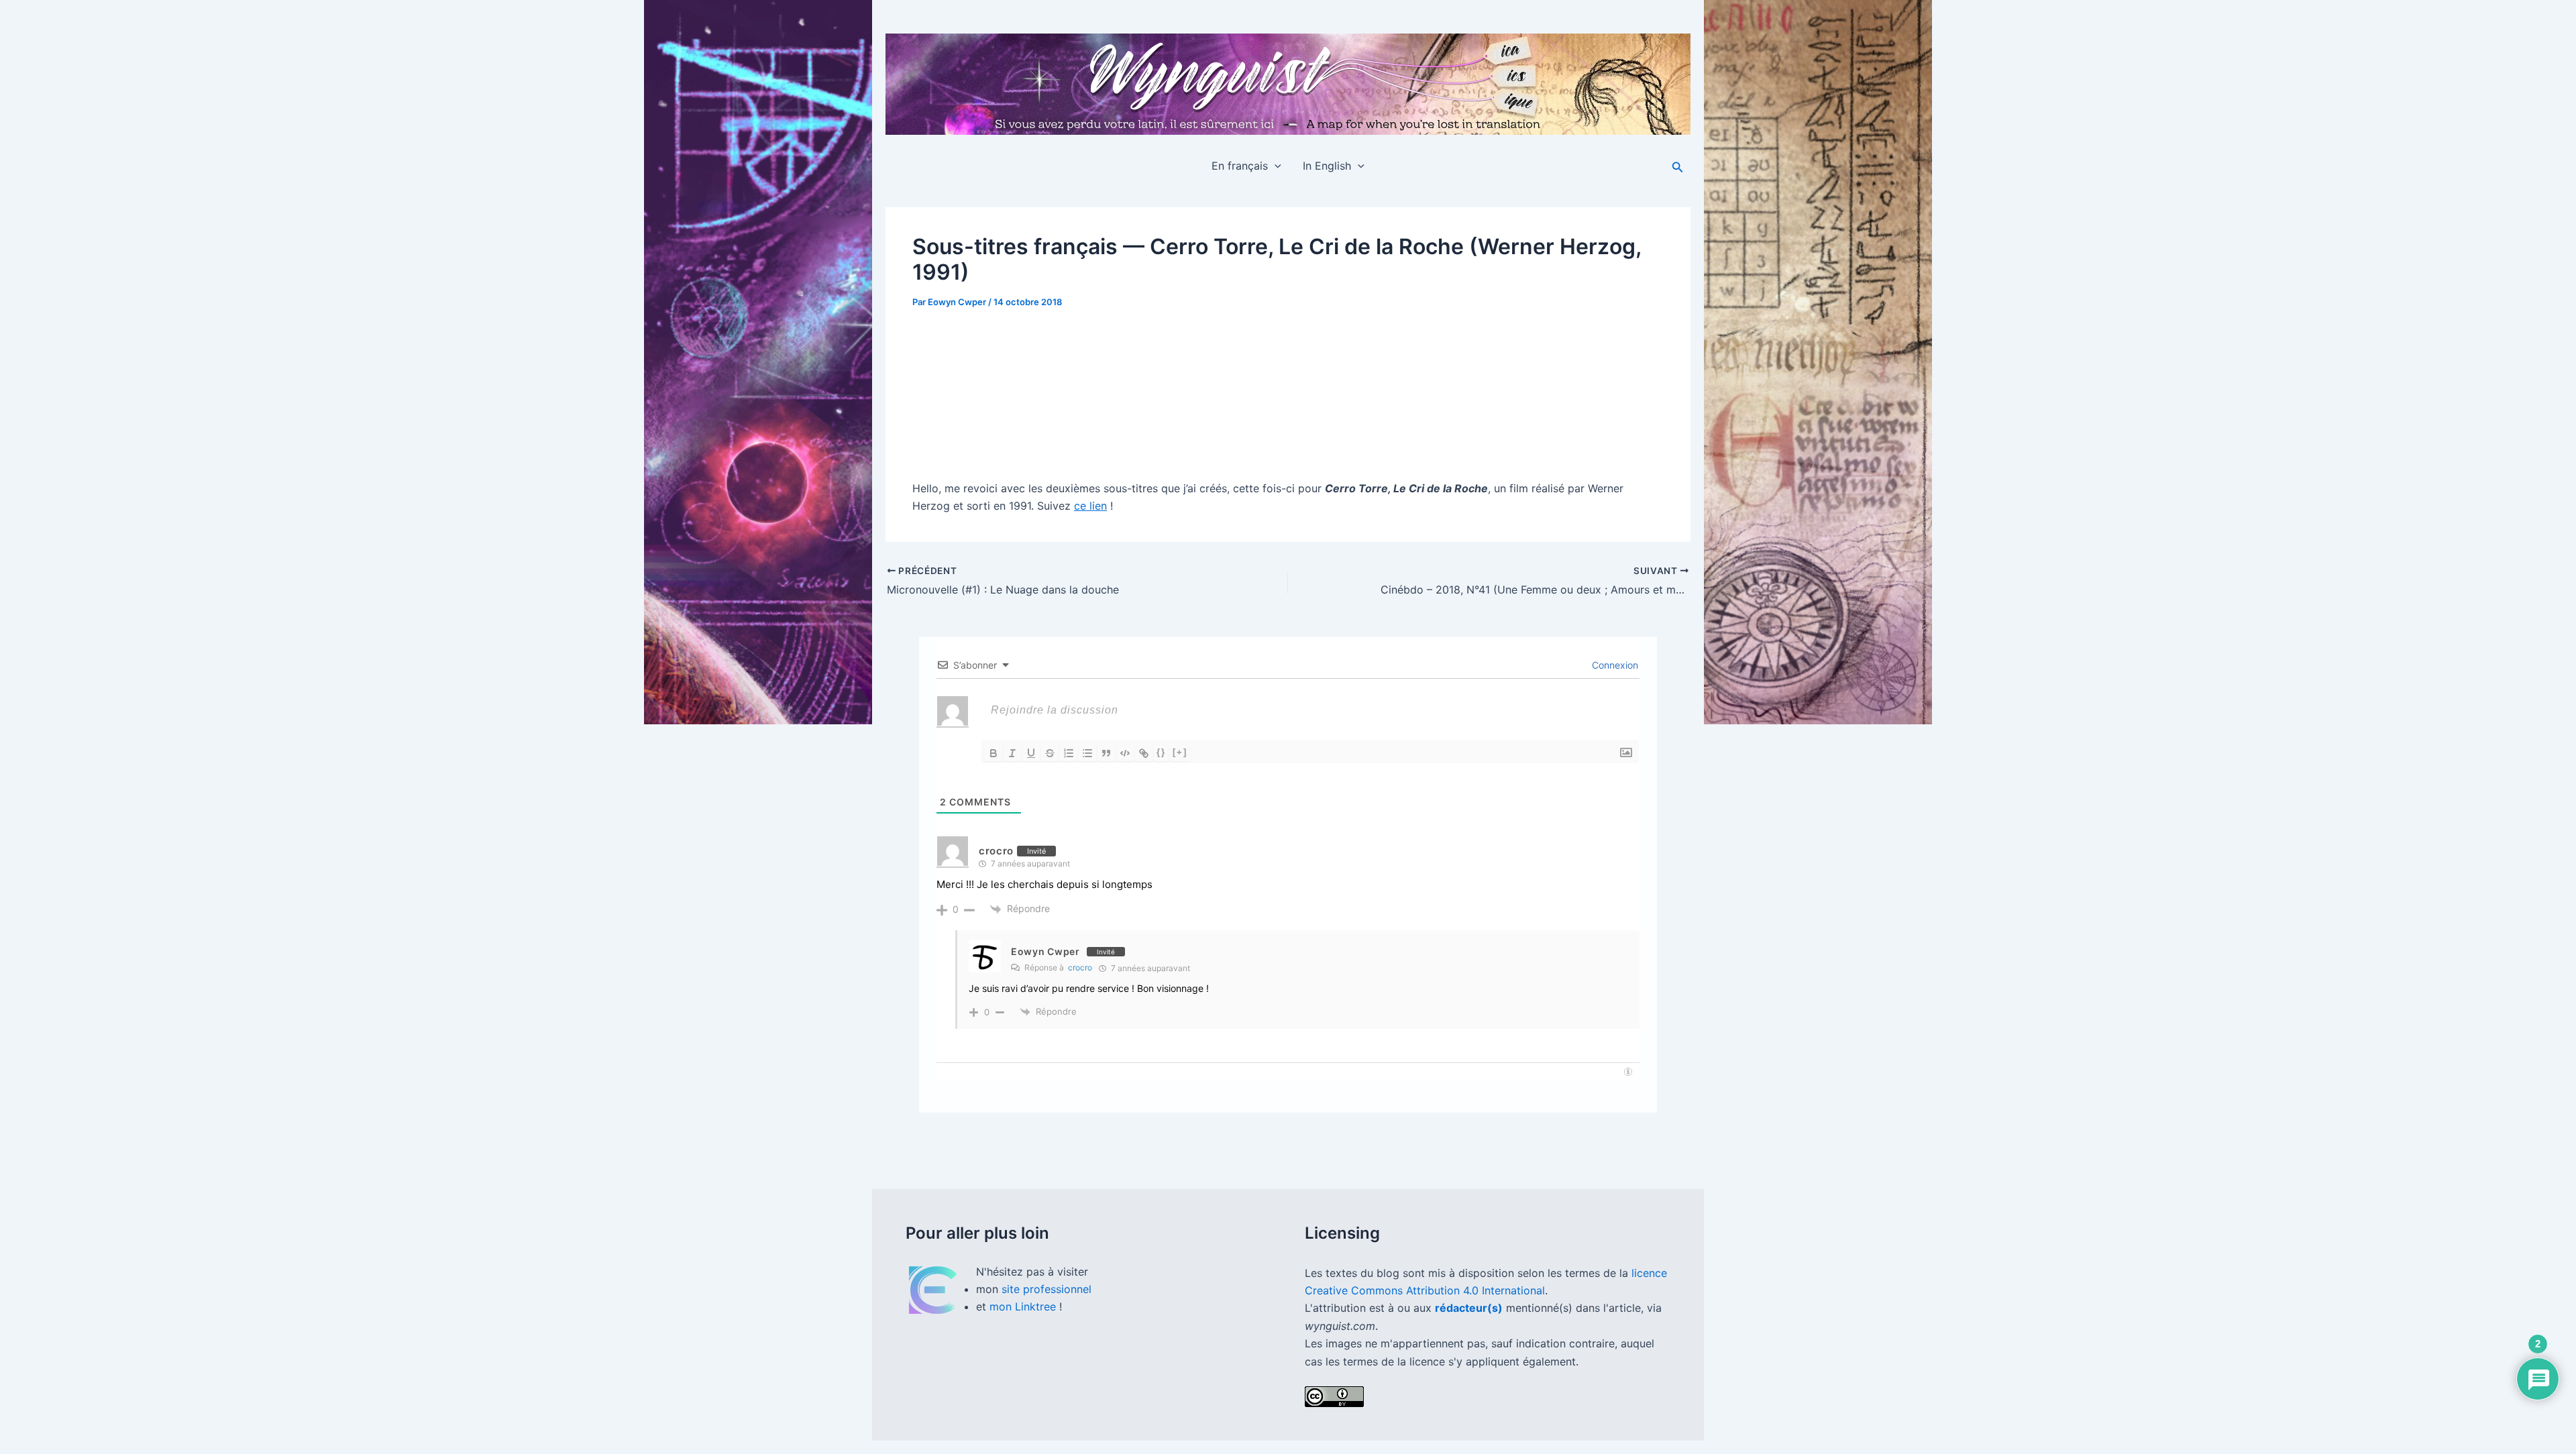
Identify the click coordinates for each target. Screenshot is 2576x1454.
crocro (1080, 967)
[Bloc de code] (1125, 753)
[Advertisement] (1288, 388)
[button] (1275, 166)
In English (1327, 166)
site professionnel (1046, 1289)
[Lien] (1144, 753)
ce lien (1090, 506)
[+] (1180, 752)
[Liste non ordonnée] (1087, 753)
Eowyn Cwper (1045, 951)
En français (1240, 166)
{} (1161, 752)
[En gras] (994, 753)
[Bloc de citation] (1106, 753)
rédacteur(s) (1469, 1308)
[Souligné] (1031, 753)
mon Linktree (1024, 1306)
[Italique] (1012, 753)
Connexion (1614, 665)
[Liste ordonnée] (1069, 753)
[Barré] (1050, 753)
